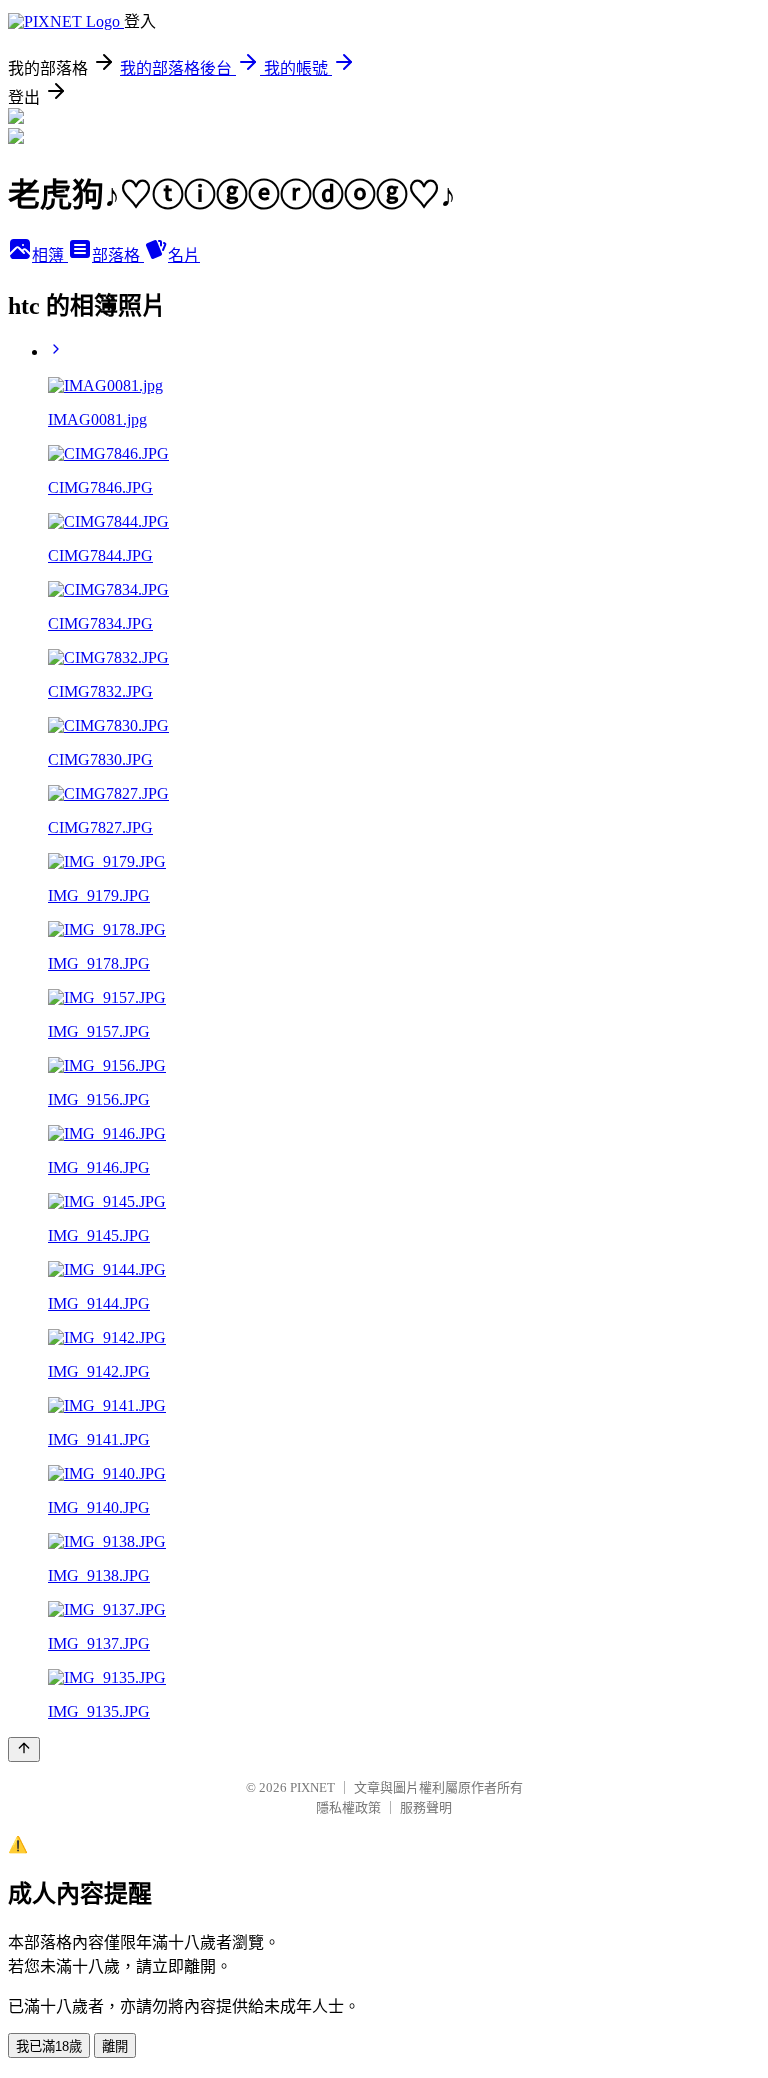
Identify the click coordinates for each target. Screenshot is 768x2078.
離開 (115, 2046)
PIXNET (312, 1787)
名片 (184, 255)
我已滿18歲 (49, 2046)
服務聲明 (426, 1807)
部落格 (118, 255)
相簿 (50, 255)
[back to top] (24, 1749)
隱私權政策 (348, 1807)
